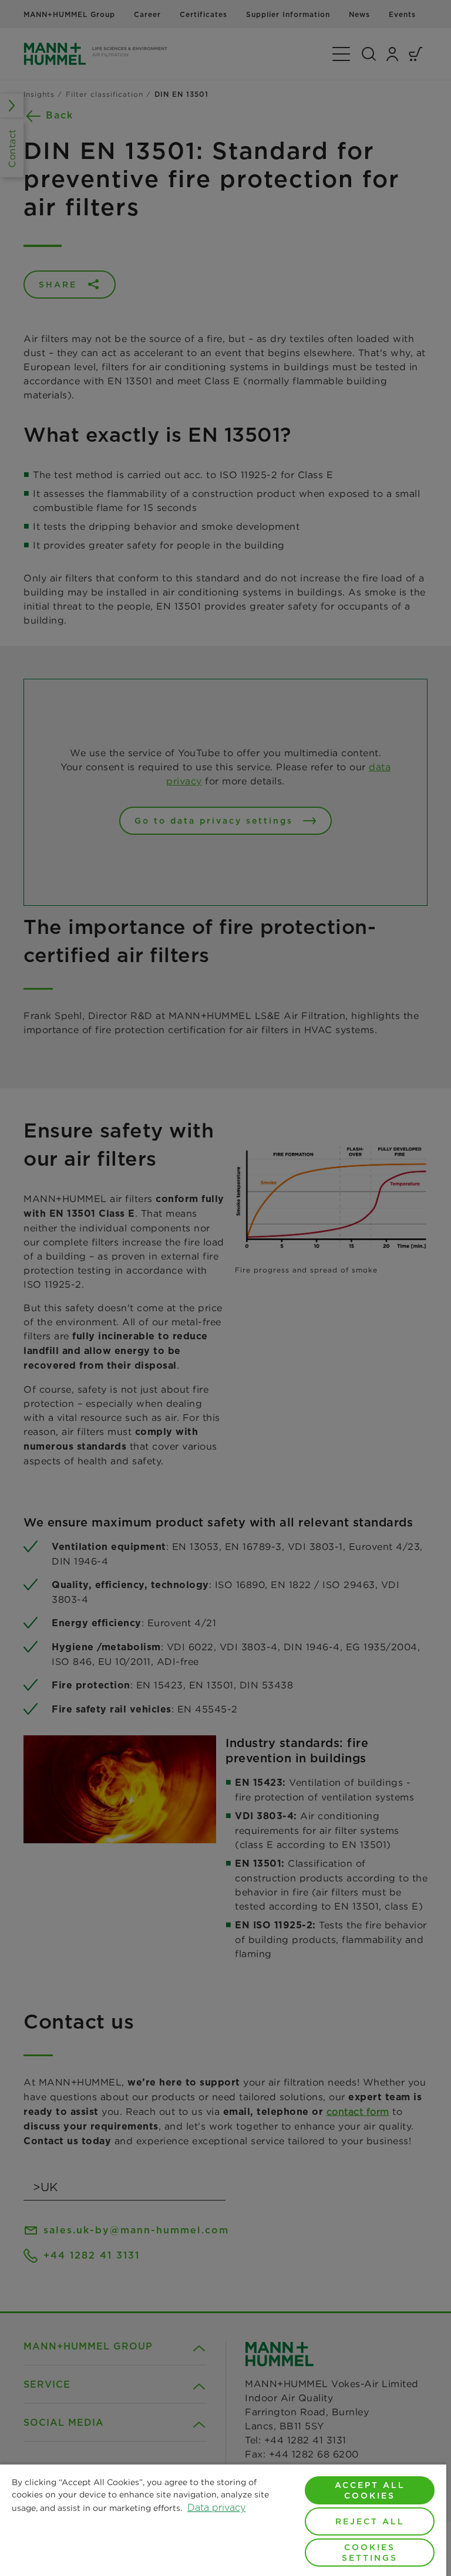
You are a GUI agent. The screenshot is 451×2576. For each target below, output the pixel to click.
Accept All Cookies (370, 2490)
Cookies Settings (370, 2553)
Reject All (370, 2521)
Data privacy (216, 2508)
